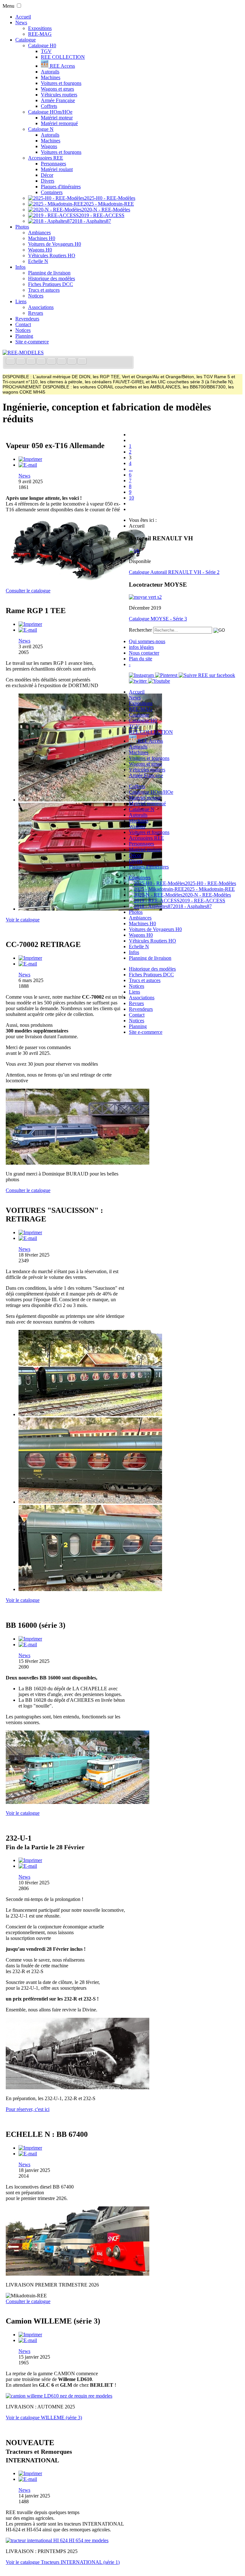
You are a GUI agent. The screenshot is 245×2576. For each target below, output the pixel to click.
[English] (21, 362)
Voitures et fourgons (61, 83)
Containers (52, 192)
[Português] (62, 362)
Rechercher (140, 630)
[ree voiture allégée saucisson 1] (90, 1414)
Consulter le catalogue (28, 591)
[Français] (11, 362)
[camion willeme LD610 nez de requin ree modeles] (59, 2396)
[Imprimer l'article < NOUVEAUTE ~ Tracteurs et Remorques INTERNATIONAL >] (30, 2473)
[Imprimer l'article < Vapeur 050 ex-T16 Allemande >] (30, 459)
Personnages (53, 164)
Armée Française (58, 100)
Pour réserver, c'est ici (28, 2109)
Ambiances (39, 233)
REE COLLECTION (63, 57)
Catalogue (26, 40)
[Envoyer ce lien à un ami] (28, 465)
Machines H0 (42, 238)
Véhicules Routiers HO (52, 255)
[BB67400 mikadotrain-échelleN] (78, 2274)
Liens (21, 301)
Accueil (23, 17)
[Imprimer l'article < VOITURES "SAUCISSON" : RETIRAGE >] (30, 1232)
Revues (36, 313)
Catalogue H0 (42, 45)
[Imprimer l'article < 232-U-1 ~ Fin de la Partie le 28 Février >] (30, 1860)
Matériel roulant (57, 169)
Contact (23, 324)
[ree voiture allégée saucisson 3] (90, 1589)
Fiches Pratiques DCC (51, 284)
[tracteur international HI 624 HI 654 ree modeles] (57, 2540)
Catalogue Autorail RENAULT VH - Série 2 (174, 572)
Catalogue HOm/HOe (50, 112)
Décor (47, 175)
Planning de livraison (49, 273)
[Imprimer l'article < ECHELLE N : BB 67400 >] (30, 2148)
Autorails (50, 72)
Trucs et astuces (44, 290)
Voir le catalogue (23, 920)
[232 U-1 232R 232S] (78, 2088)
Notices (36, 296)
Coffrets (49, 106)
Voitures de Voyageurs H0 (55, 244)
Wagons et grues (57, 89)
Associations (41, 307)
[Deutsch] (32, 362)
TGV (46, 51)
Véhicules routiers (59, 95)
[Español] (52, 362)
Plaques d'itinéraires (61, 187)
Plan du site (141, 659)
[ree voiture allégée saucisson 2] (90, 1502)
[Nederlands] (72, 362)
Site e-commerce (32, 342)
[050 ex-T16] (78, 580)
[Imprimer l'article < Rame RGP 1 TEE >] (30, 624)
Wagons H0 (40, 250)
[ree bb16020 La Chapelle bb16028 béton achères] (78, 1802)
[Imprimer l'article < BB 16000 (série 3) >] (30, 1639)
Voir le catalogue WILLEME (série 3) (44, 2418)
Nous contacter (144, 653)
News (21, 23)
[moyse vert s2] (145, 597)
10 (131, 498)
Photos (22, 227)
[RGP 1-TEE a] (90, 800)
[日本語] (82, 362)
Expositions (40, 28)
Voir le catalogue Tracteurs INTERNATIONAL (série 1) (63, 2562)
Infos (20, 267)
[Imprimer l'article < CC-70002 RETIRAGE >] (30, 958)
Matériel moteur (57, 118)
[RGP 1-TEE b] (90, 909)
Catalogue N (41, 129)
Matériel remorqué (59, 123)
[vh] (134, 550)
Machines (51, 77)
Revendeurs (27, 319)
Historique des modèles (52, 278)
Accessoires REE (46, 158)
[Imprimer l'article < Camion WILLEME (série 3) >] (30, 2335)
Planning (24, 336)
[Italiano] (42, 362)
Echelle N (38, 261)
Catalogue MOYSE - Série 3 (158, 619)
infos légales (141, 647)
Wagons (49, 146)
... (131, 469)
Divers (48, 181)
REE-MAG (40, 34)
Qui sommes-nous (147, 641)
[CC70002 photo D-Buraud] (78, 1163)
